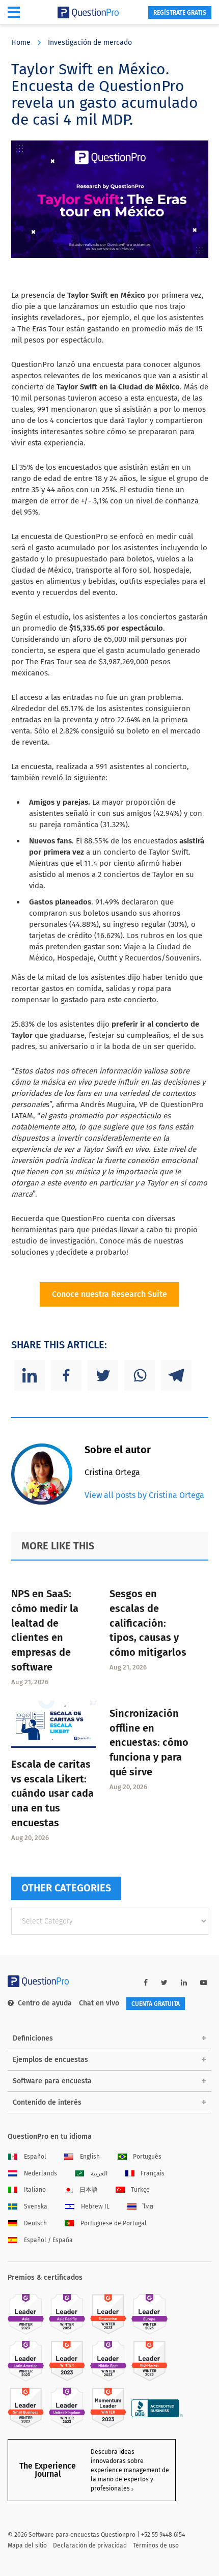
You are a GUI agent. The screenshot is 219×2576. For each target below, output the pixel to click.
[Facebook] (66, 1375)
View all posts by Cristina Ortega (144, 1495)
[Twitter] (103, 1375)
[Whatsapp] (140, 1375)
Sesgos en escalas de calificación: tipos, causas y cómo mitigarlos (148, 1623)
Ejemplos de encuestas (50, 2060)
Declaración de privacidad (90, 2545)
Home (21, 43)
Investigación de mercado (90, 43)
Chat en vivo (99, 2003)
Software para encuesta (52, 2081)
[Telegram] (176, 1375)
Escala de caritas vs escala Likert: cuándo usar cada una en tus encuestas (52, 1793)
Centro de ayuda (45, 2003)
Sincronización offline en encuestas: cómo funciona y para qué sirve (149, 1743)
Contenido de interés (47, 2102)
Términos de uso (156, 2545)
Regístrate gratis (180, 13)
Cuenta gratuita (156, 2004)
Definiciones (33, 2038)
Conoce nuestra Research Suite (109, 1294)
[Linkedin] (30, 1375)
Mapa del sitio (27, 2545)
